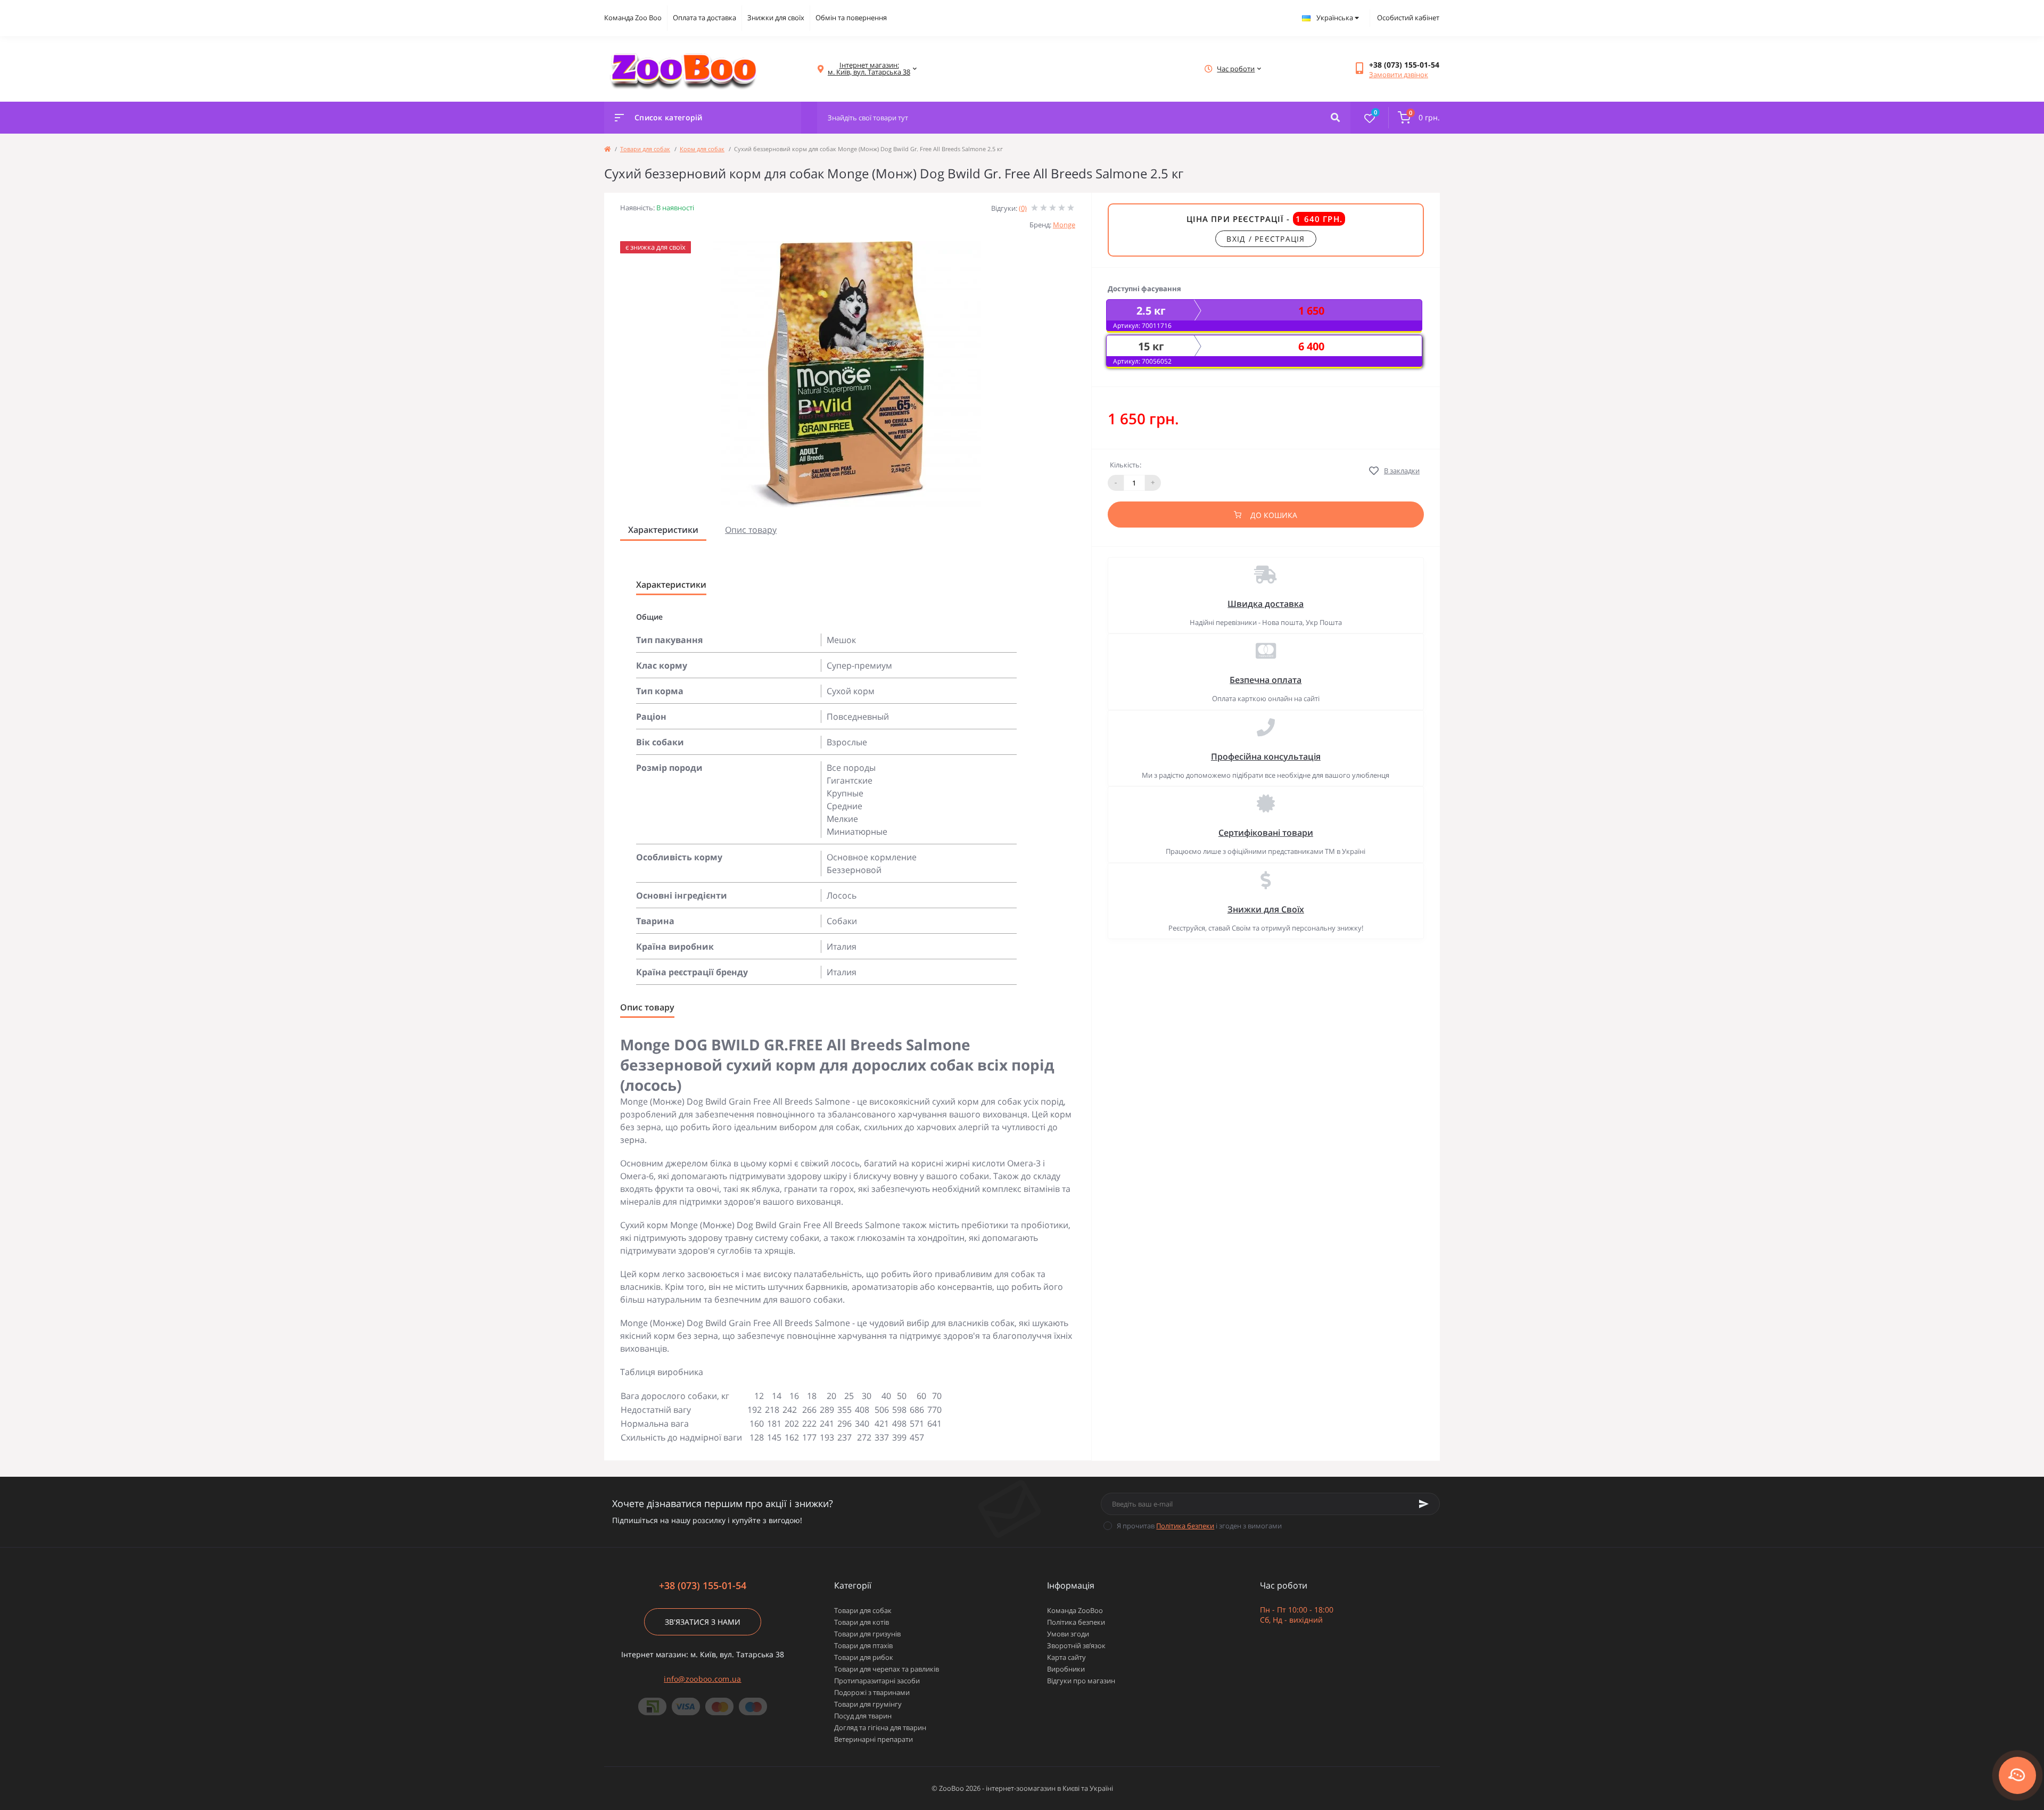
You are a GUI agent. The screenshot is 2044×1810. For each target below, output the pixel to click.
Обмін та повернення (851, 18)
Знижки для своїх (776, 18)
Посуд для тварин (863, 1716)
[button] (1404, 65)
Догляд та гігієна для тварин (880, 1727)
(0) (1023, 208)
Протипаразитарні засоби (877, 1681)
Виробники (1066, 1669)
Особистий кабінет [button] (1408, 18)
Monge (1064, 225)
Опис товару (751, 530)
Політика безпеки (1185, 1526)
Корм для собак (702, 149)
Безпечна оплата (1266, 680)
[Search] (1335, 118)
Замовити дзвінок (1399, 75)
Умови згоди (1068, 1634)
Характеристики (663, 530)
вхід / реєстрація (1266, 239)
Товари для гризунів (867, 1634)
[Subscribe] (1424, 1504)
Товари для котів (862, 1622)
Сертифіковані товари (1266, 833)
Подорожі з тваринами (872, 1692)
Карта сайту (1066, 1657)
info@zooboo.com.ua (702, 1679)
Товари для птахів (863, 1646)
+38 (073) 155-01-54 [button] (703, 1586)
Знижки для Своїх (1266, 909)
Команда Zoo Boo (633, 18)
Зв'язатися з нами (703, 1622)
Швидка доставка (1266, 604)
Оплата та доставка (704, 18)
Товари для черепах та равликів (887, 1669)
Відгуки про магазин (1081, 1681)
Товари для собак (645, 149)
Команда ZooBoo (1075, 1610)
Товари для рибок (864, 1657)
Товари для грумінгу (868, 1704)
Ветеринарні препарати (873, 1739)
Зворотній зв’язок (1076, 1646)
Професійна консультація (1266, 756)
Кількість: (1126, 465)
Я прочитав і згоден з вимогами (1199, 1526)
